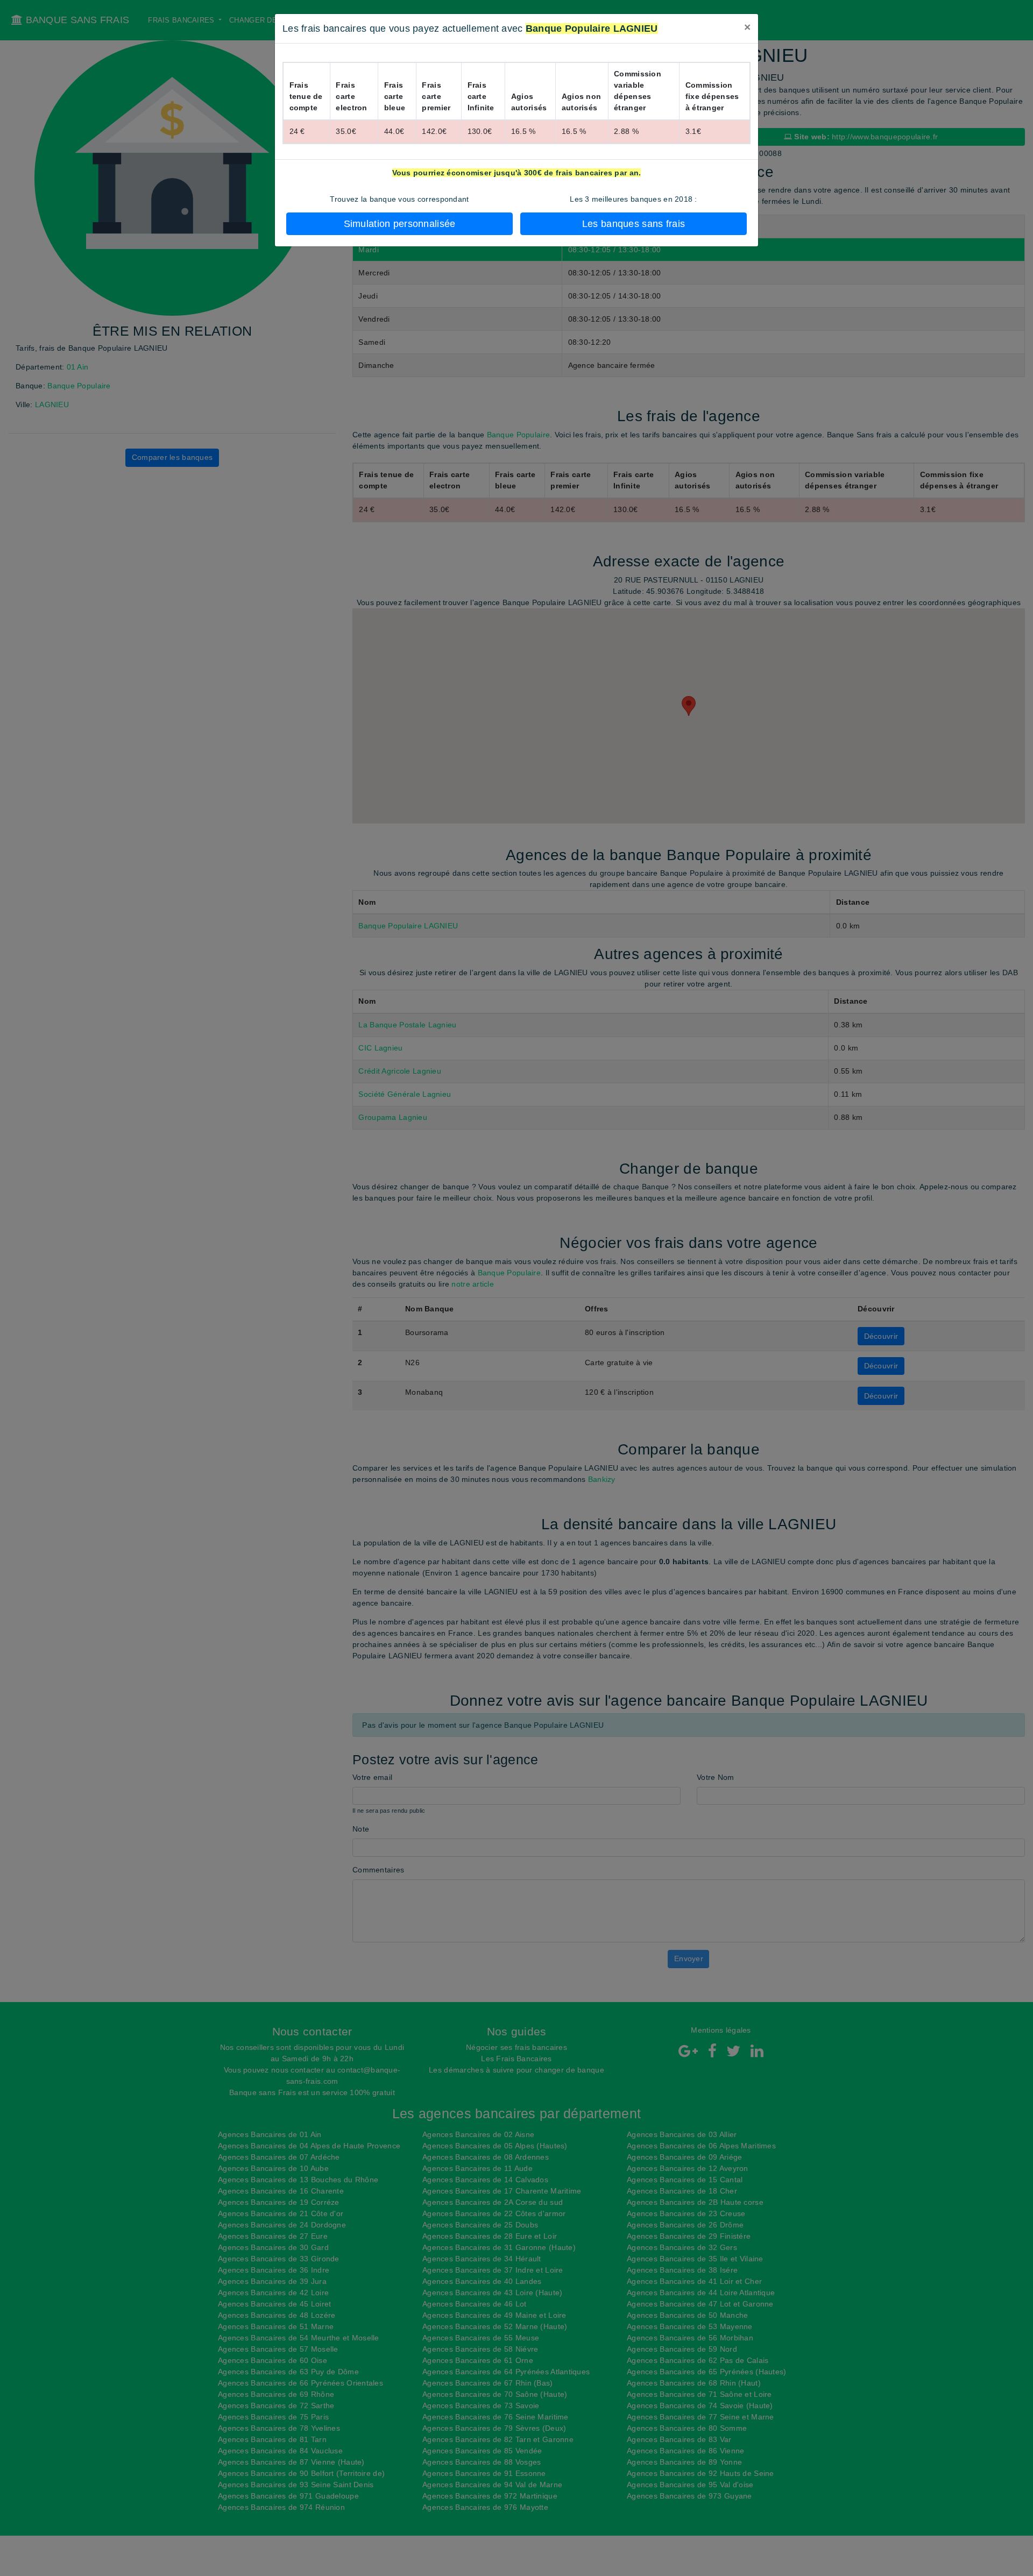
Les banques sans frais (634, 224)
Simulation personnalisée (400, 224)
